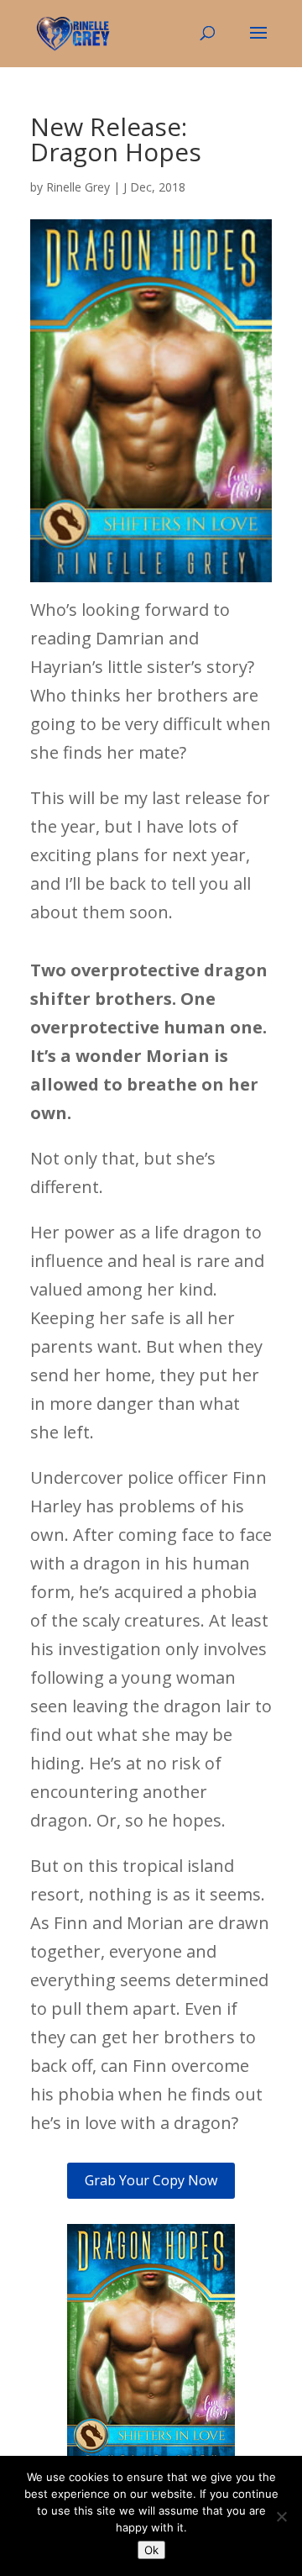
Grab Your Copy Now (151, 2180)
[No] (281, 2516)
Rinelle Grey (78, 187)
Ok (151, 2550)
